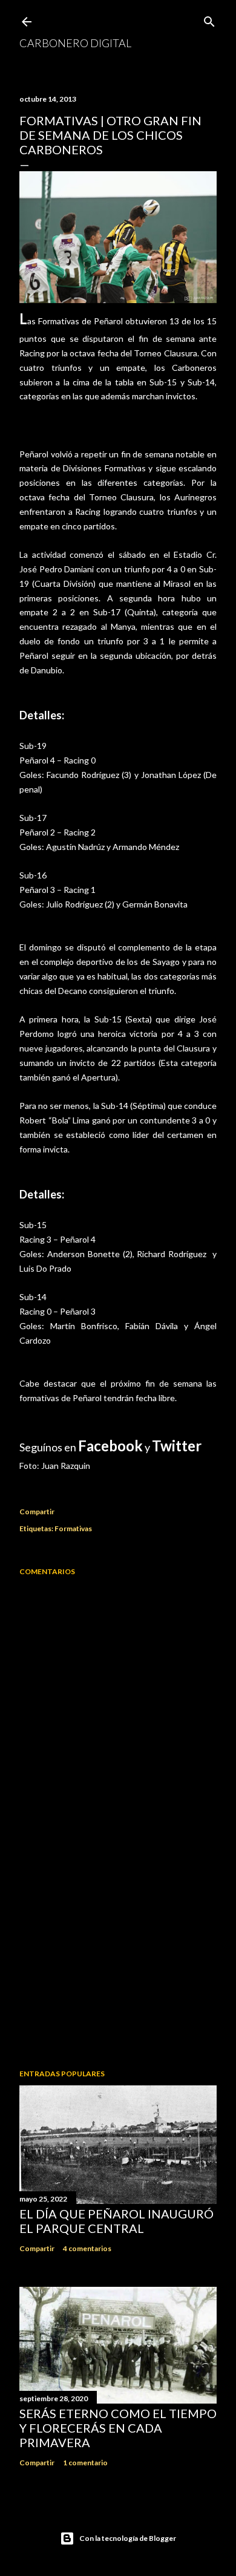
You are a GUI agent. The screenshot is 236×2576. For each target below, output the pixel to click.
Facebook (110, 1446)
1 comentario (85, 2463)
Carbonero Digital (75, 43)
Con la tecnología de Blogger (128, 2538)
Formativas (73, 1528)
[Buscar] (209, 19)
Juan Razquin (66, 1466)
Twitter (177, 1446)
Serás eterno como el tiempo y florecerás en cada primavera (118, 2428)
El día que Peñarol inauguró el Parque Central (116, 2221)
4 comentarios (87, 2248)
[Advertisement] (118, 1963)
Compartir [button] (37, 1512)
